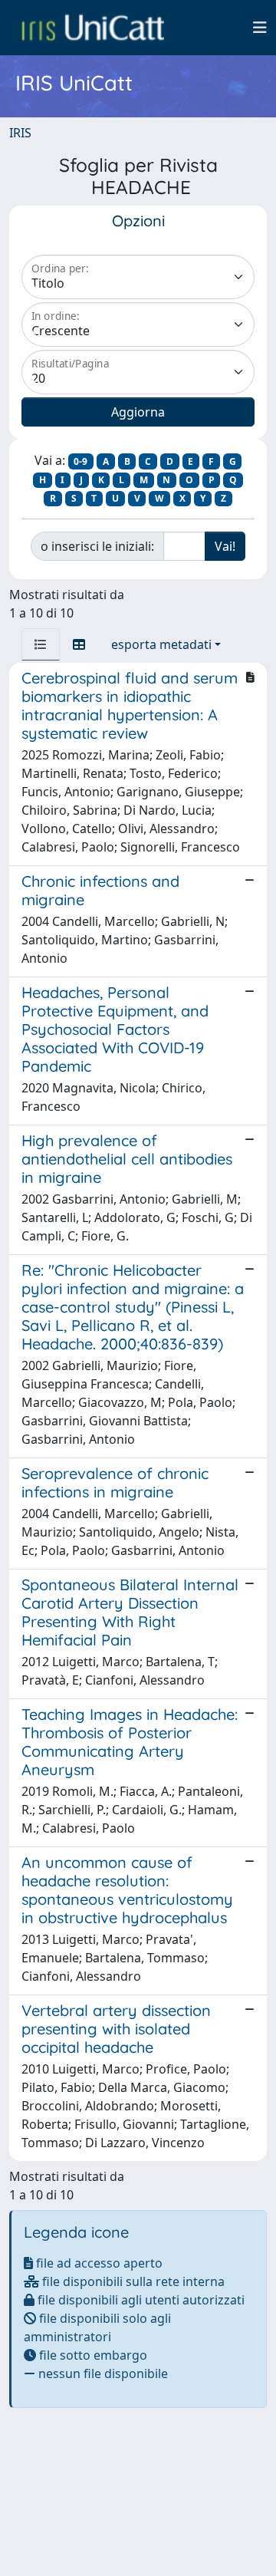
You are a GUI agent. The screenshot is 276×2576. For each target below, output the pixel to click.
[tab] (41, 644)
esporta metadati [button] (161, 644)
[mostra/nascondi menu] (260, 28)
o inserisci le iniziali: (97, 546)
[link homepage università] (93, 28)
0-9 (80, 461)
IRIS (20, 133)
